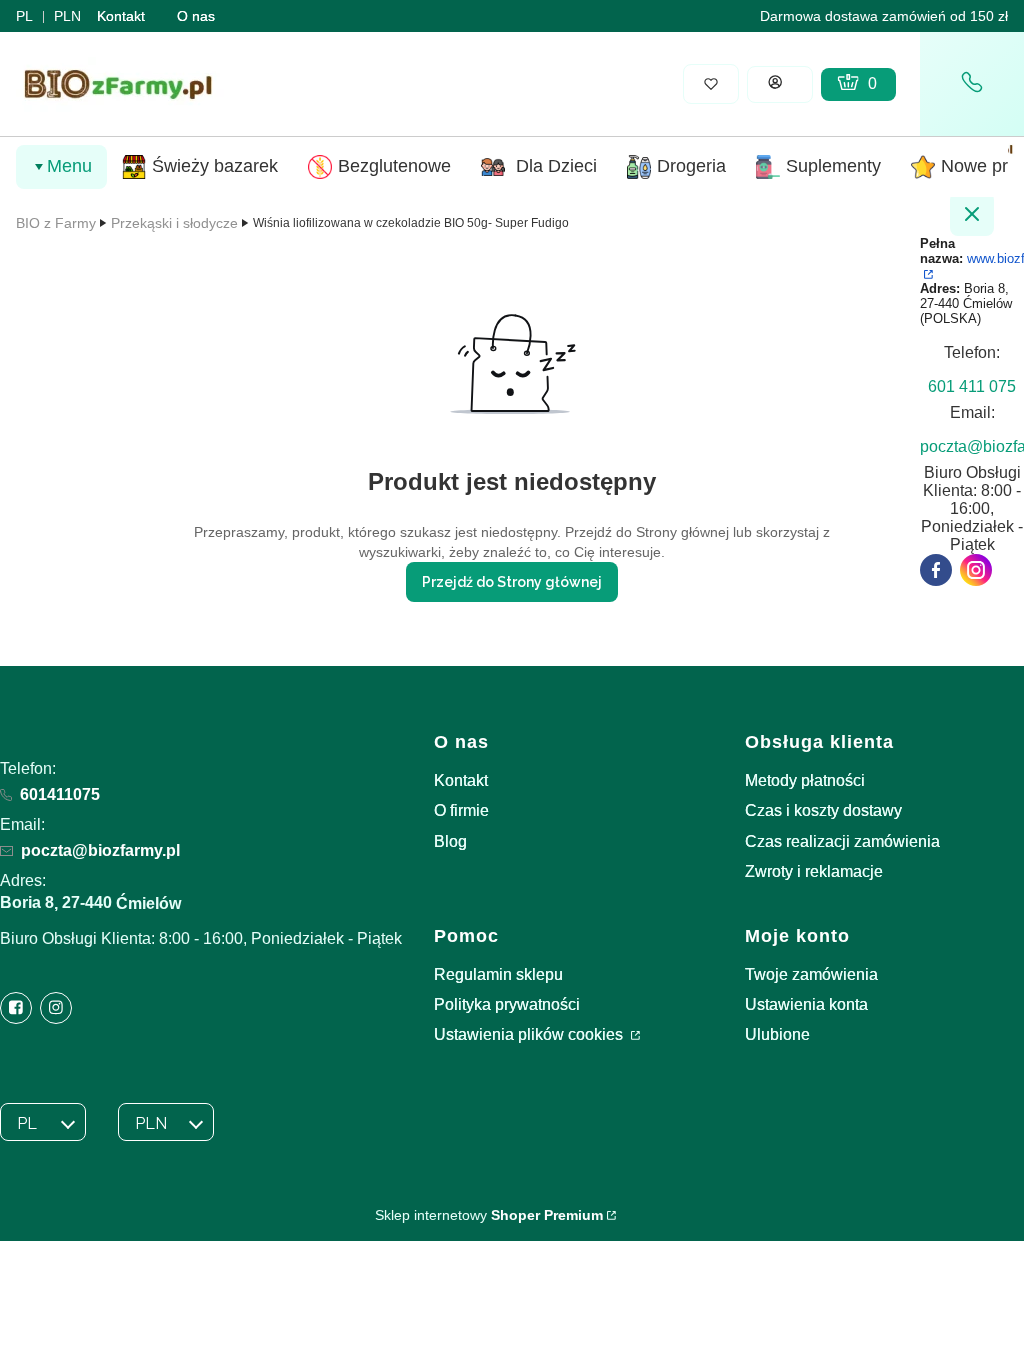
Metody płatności (805, 780)
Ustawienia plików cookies (530, 1034)
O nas (196, 16)
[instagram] (976, 570)
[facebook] (936, 570)
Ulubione (777, 1034)
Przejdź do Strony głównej (512, 582)
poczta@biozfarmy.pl (100, 850)
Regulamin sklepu (498, 974)
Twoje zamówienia (811, 974)
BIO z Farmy (56, 223)
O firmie (461, 810)
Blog (450, 841)
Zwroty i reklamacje (814, 871)
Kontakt (121, 16)
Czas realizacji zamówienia (842, 841)
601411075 (60, 794)
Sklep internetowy (489, 1215)
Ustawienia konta (806, 1004)
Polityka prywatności (507, 1004)
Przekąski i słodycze (174, 223)
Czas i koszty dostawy (823, 810)
